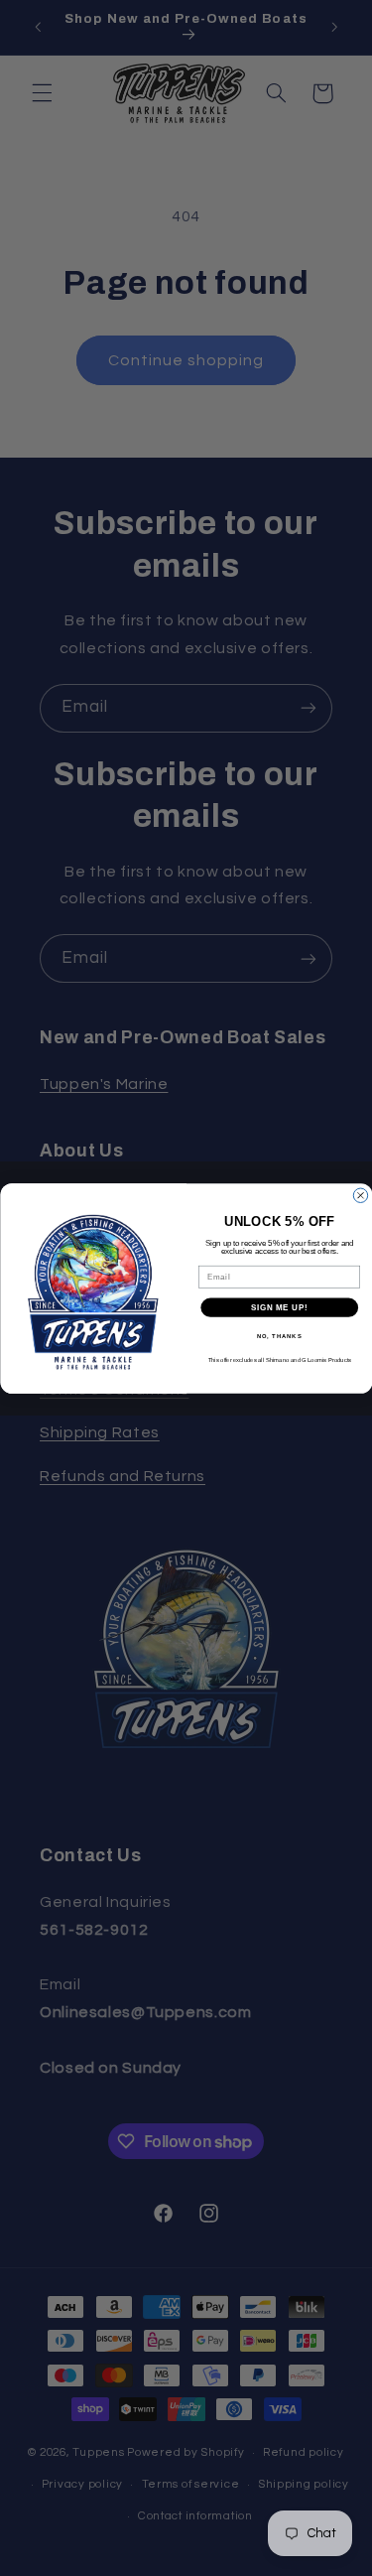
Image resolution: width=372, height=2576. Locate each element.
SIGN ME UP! (279, 1306)
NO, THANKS (279, 1336)
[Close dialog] (360, 1195)
